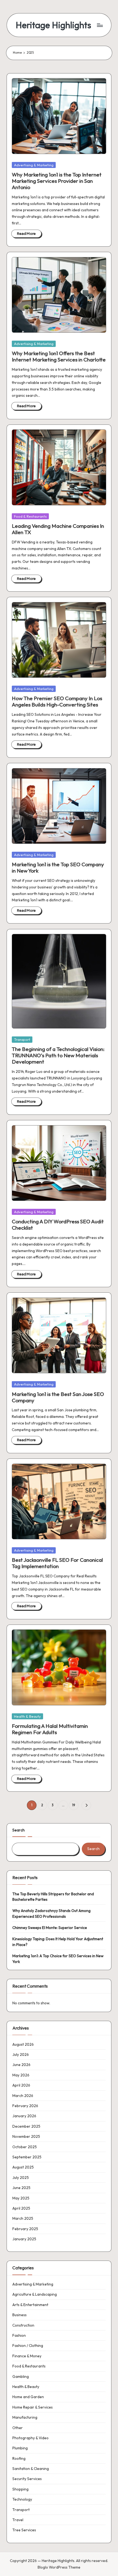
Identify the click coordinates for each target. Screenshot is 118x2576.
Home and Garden (28, 2397)
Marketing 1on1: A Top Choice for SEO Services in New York (58, 1959)
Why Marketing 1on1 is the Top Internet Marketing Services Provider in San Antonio (57, 181)
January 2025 (24, 2239)
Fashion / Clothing (28, 2346)
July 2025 (21, 2178)
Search (19, 1830)
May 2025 (21, 2198)
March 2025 (23, 2218)
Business (19, 2315)
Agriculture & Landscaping (35, 2294)
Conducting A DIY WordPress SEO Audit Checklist (58, 1225)
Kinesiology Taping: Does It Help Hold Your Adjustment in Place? (58, 1942)
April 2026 (21, 2085)
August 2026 (23, 2044)
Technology (22, 2499)
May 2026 (21, 2075)
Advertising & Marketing (34, 165)
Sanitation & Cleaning (31, 2469)
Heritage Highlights (53, 25)
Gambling (21, 2376)
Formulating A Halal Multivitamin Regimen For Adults (50, 1729)
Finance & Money (27, 2356)
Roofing (19, 2458)
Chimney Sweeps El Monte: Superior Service (50, 1928)
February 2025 (25, 2229)
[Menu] (100, 25)
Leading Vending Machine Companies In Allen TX (58, 529)
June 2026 (21, 2065)
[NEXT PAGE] (86, 1805)
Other (18, 2428)
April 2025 (21, 2208)
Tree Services (24, 2530)
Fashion (19, 2335)
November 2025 (26, 2136)
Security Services (27, 2479)
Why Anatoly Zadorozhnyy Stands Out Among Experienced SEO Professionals (51, 1913)
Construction (23, 2325)
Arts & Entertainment (30, 2305)
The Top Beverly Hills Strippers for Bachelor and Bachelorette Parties (53, 1897)
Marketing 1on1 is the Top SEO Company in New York (58, 867)
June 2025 (21, 2188)
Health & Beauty (27, 1716)
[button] (86, 1805)
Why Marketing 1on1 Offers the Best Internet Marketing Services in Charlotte (59, 356)
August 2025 (23, 2167)
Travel (18, 2520)
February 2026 (25, 2106)
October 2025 (25, 2147)
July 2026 (21, 2054)
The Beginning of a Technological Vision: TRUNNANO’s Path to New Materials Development (58, 1055)
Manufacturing (25, 2417)
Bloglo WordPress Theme (59, 2567)
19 (74, 1805)
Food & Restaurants (30, 516)
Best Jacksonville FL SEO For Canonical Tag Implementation (57, 1563)
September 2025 (27, 2157)
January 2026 (24, 2116)
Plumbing (20, 2448)
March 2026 (23, 2096)
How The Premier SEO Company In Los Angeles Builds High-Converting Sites (57, 701)
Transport (22, 1039)
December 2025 (26, 2126)
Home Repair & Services (33, 2407)
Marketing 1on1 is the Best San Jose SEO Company (58, 1397)
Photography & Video (30, 2438)
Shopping (20, 2489)
